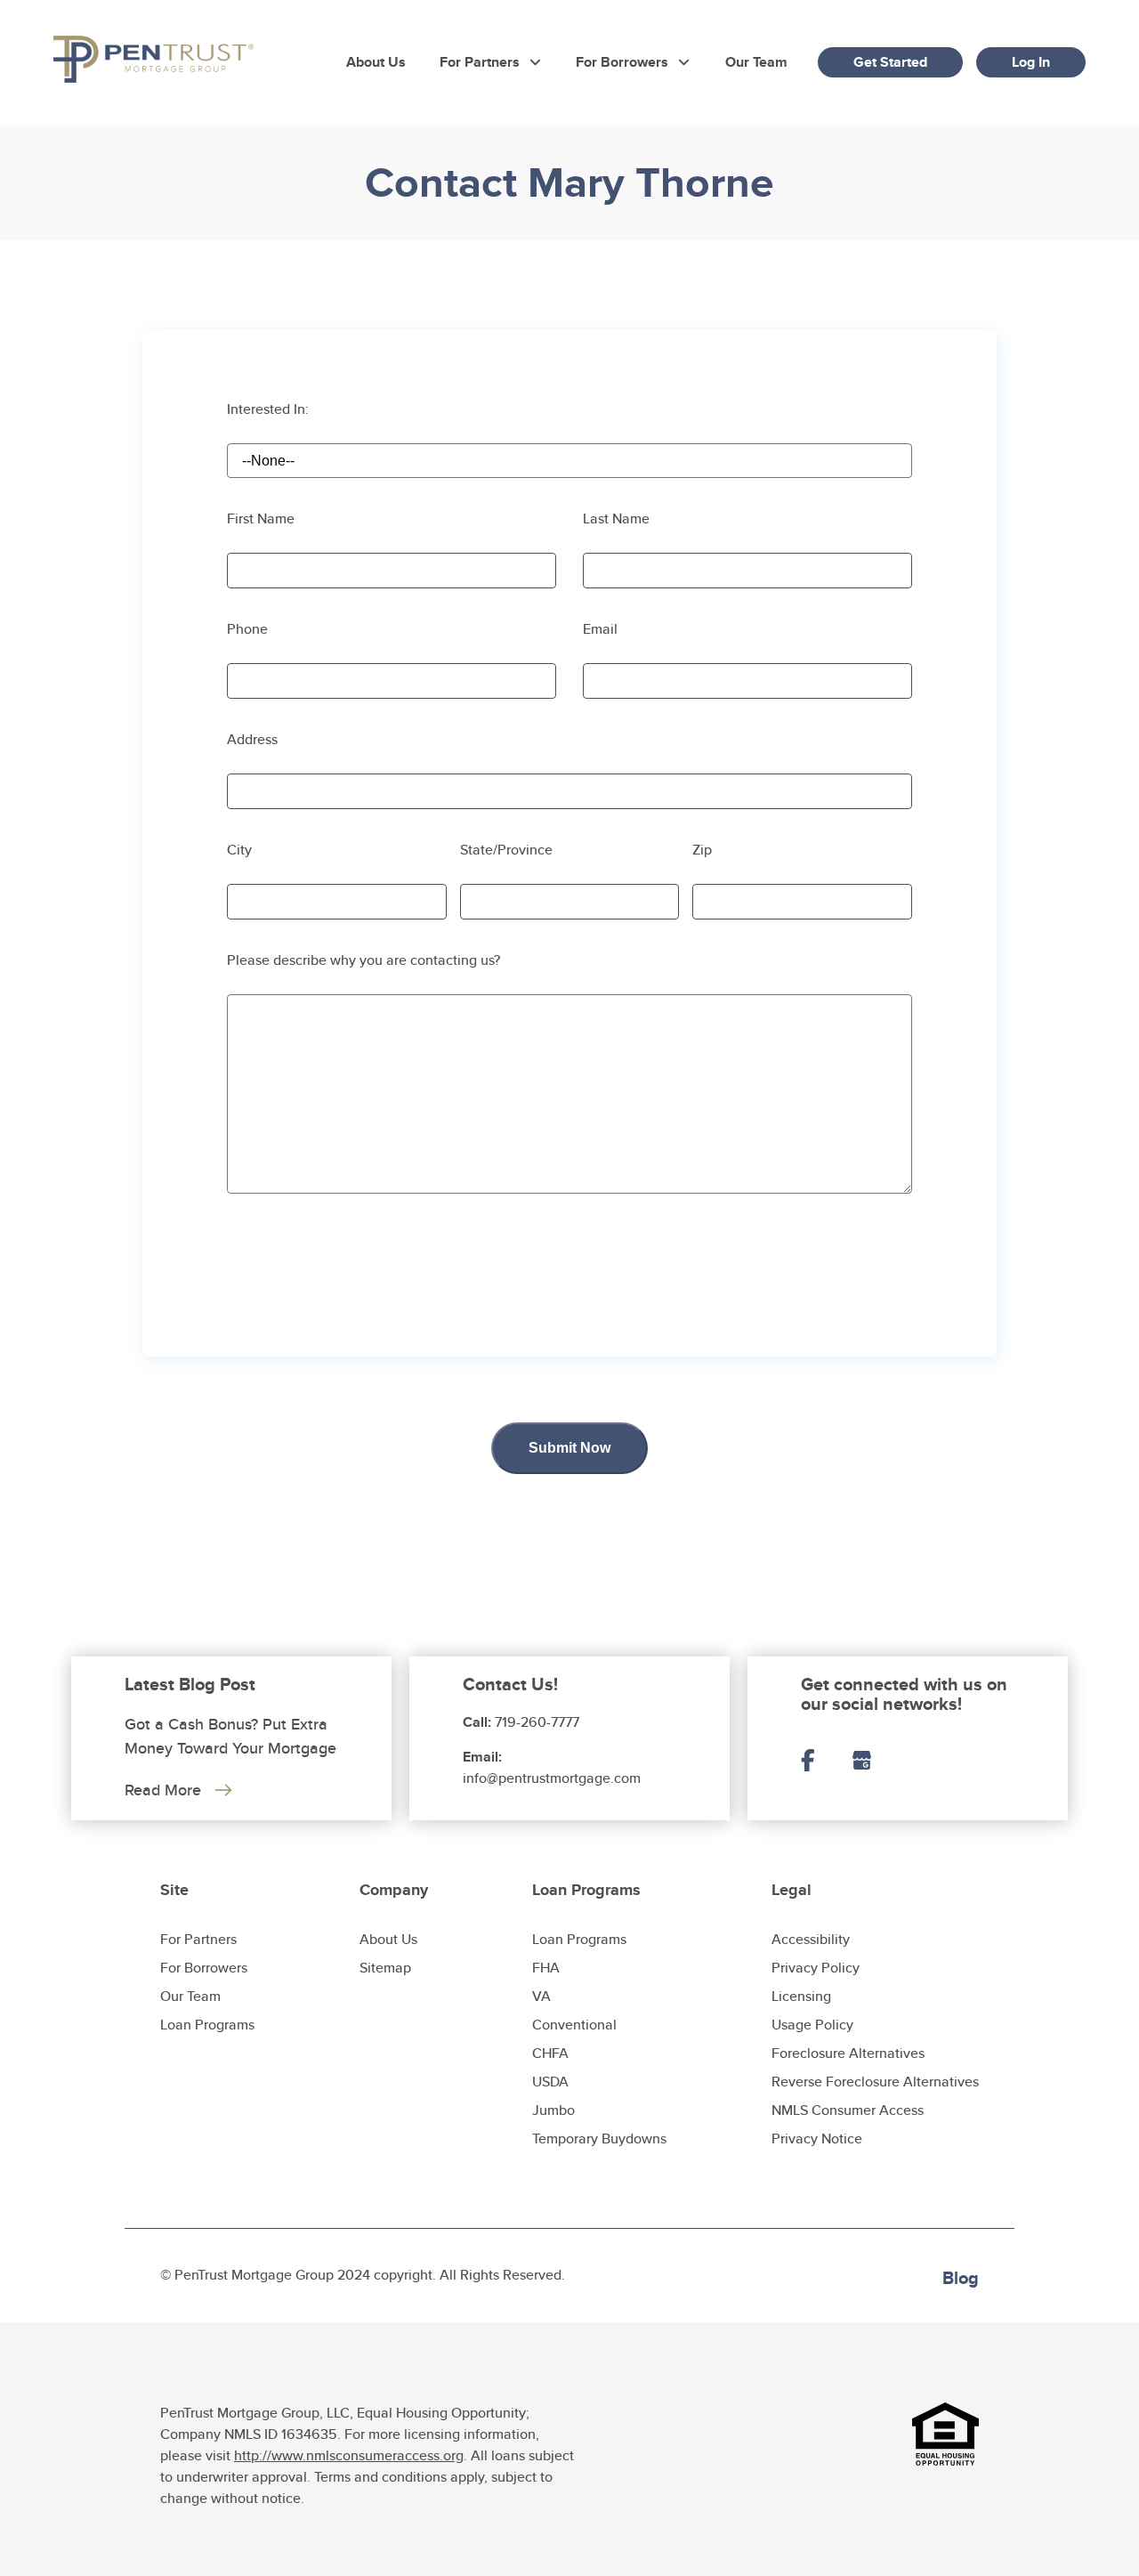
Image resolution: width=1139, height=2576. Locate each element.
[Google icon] (880, 1762)
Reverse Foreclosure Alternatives (875, 2082)
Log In (1031, 62)
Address (252, 739)
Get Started (890, 62)
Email (600, 629)
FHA (546, 1968)
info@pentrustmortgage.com (552, 1778)
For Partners (480, 62)
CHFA (550, 2053)
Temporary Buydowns (599, 2139)
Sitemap (385, 1968)
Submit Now (569, 1448)
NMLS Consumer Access (848, 2110)
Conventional (574, 2025)
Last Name (616, 518)
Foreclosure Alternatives (848, 2053)
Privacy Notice (817, 2139)
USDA (550, 2082)
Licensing (801, 1996)
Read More (163, 1790)
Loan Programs (207, 2025)
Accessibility (811, 1939)
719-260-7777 (537, 1722)
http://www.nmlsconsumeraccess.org (349, 2455)
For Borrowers (622, 62)
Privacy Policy (816, 1968)
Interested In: (268, 409)
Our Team (756, 62)
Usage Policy (812, 2025)
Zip (702, 850)
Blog (961, 2278)
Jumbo (553, 2110)
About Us (376, 62)
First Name (261, 518)
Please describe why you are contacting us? (364, 960)
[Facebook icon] (826, 1762)
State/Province (506, 850)
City (239, 850)
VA (541, 1996)
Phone (247, 629)
